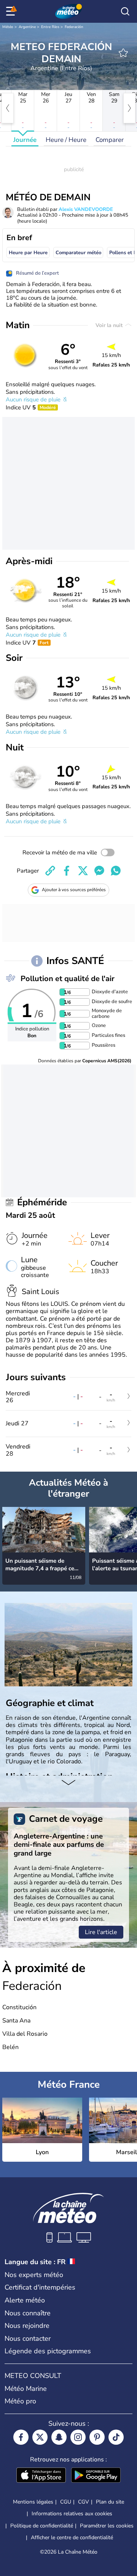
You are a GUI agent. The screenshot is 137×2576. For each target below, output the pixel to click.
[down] (68, 1783)
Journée (25, 140)
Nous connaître (28, 2313)
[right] (129, 108)
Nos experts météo (34, 2275)
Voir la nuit (110, 325)
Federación (74, 27)
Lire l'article (101, 1932)
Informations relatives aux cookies (72, 2514)
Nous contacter (28, 2339)
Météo (8, 27)
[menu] (12, 11)
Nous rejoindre (27, 2326)
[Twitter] (40, 2437)
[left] (8, 108)
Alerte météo (25, 2300)
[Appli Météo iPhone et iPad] (41, 2476)
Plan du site (110, 2502)
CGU (66, 2502)
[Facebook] (21, 2437)
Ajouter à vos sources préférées (74, 890)
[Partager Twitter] (83, 871)
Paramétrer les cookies (107, 2526)
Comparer (110, 140)
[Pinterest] (97, 2437)
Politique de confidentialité (42, 2526)
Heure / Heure (66, 140)
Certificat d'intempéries (40, 2287)
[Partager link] (50, 871)
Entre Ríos (50, 27)
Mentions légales (33, 2502)
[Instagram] (78, 2437)
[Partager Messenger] (99, 871)
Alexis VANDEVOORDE (86, 209)
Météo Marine (26, 2389)
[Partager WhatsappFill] (116, 871)
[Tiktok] (116, 2437)
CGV (84, 2502)
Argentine (27, 27)
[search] (125, 11)
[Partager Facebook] (67, 871)
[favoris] (123, 53)
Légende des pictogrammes (48, 2351)
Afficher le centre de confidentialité (72, 2538)
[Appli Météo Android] (96, 2476)
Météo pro (20, 2401)
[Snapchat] (59, 2437)
